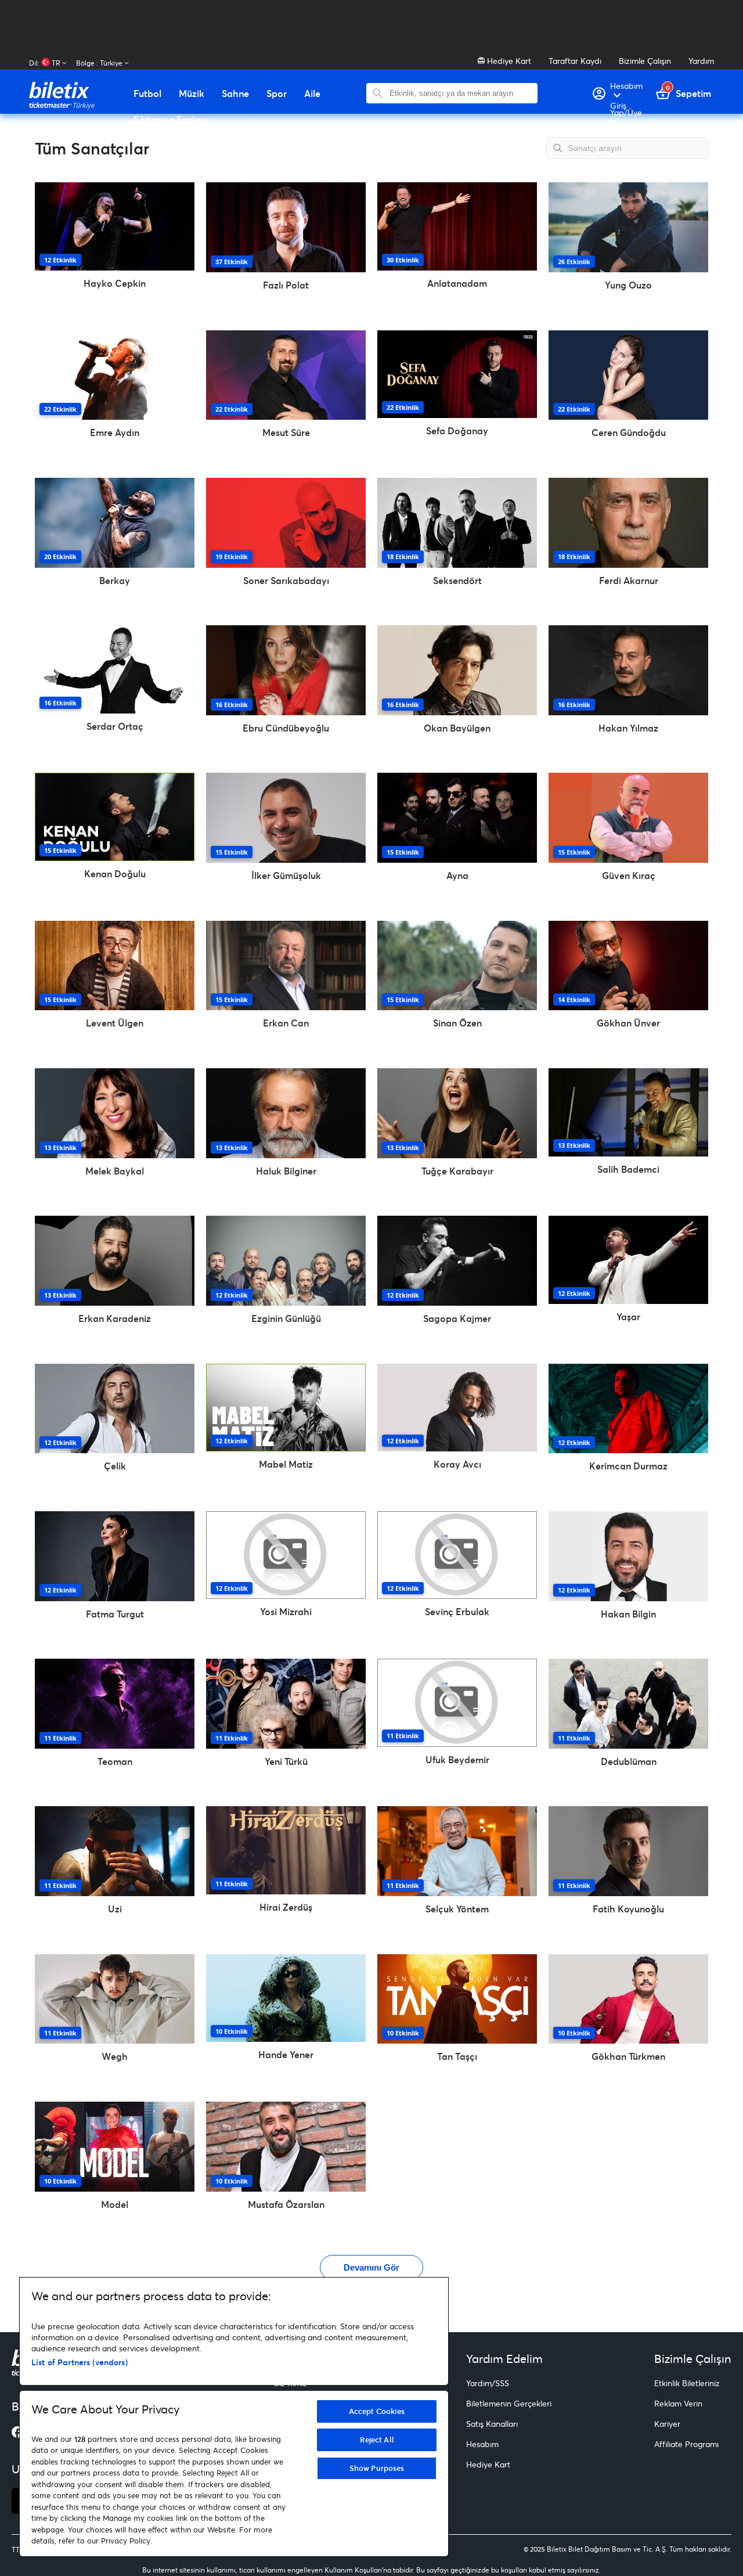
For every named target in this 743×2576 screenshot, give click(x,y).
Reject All (377, 2440)
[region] (234, 2417)
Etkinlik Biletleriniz (687, 2383)
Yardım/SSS (488, 2383)
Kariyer (667, 2424)
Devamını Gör (371, 2267)
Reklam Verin (678, 2403)
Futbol (147, 93)
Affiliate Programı (686, 2444)
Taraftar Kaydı (575, 61)
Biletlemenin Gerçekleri (509, 2403)
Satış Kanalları (492, 2424)
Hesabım (482, 2444)
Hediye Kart (508, 61)
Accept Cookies (377, 2411)
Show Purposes (377, 2468)
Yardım (701, 61)
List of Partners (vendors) (80, 2362)
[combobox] (461, 93)
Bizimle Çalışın (645, 61)
